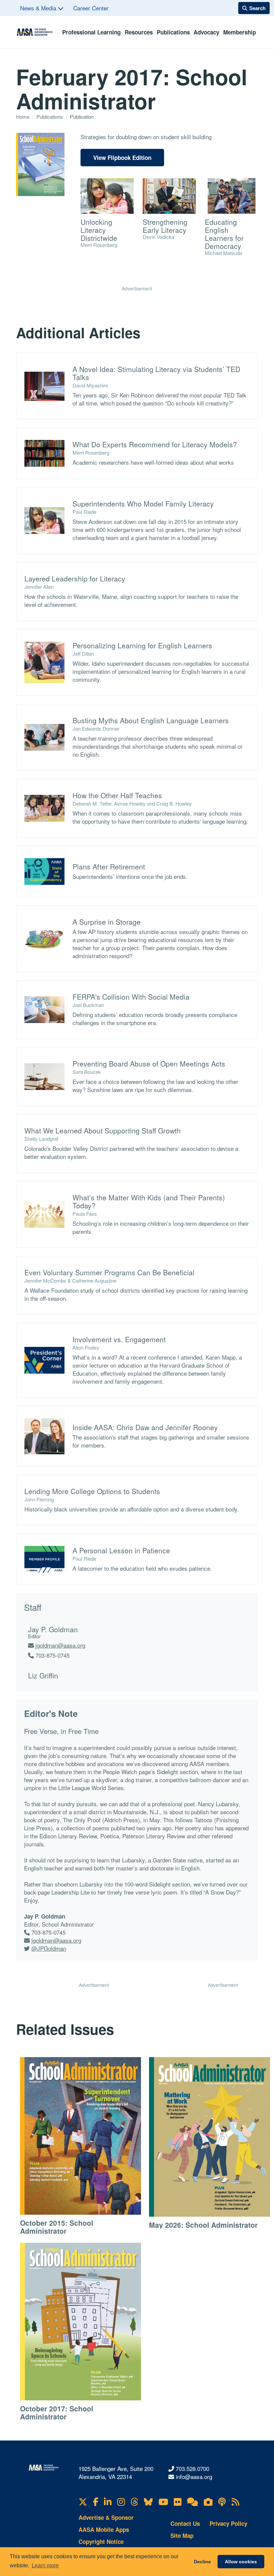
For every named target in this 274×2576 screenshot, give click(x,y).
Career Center (91, 8)
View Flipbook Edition (122, 158)
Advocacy (206, 32)
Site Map (182, 2536)
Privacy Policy (228, 2523)
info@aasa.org (194, 2476)
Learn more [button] (45, 2565)
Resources (139, 32)
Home (23, 117)
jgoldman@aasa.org (60, 1645)
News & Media (39, 8)
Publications (173, 32)
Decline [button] (202, 2562)
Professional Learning (91, 32)
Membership (240, 32)
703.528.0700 (192, 2468)
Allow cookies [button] (241, 2562)
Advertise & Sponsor (106, 2517)
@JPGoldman (49, 1948)
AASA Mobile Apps (104, 2529)
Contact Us (185, 2523)
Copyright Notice (101, 2542)
